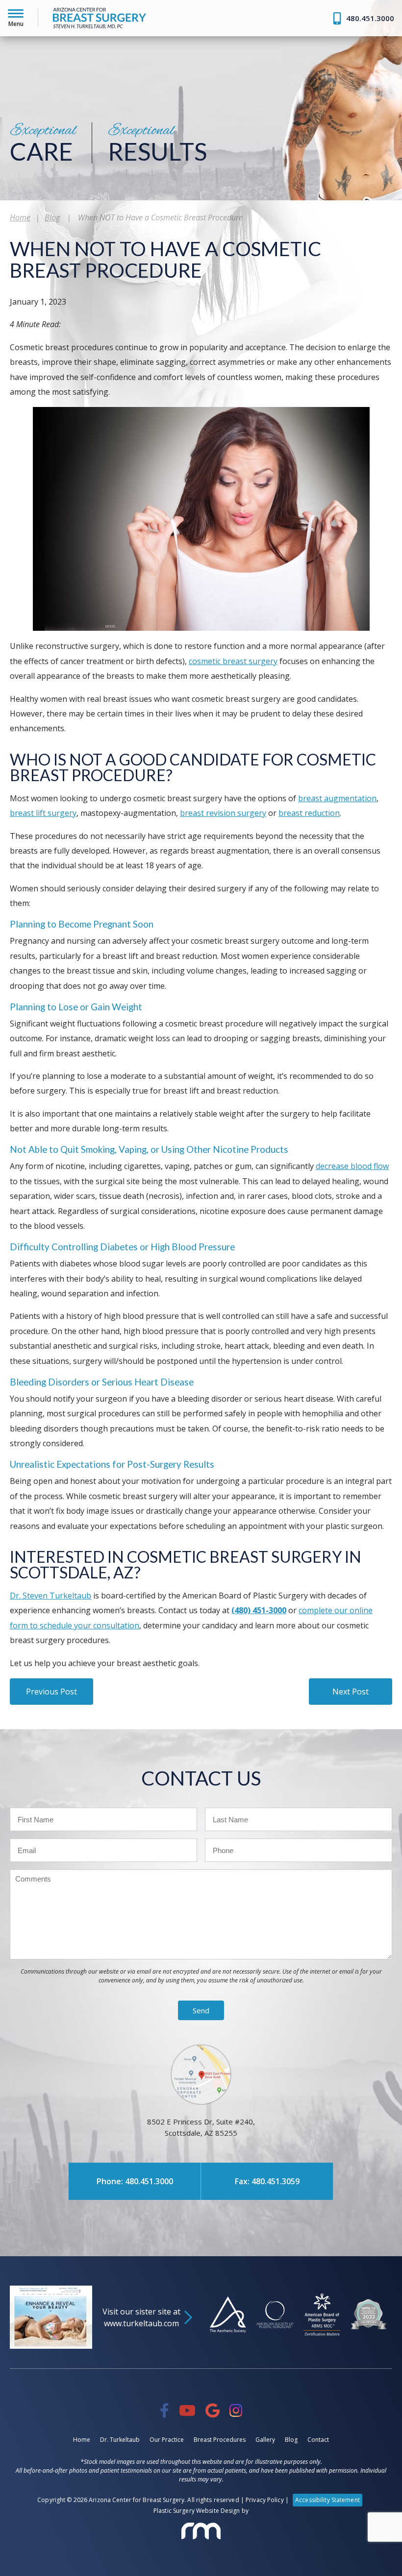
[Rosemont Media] (201, 2531)
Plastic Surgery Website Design (197, 2511)
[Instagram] (236, 2410)
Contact (318, 2440)
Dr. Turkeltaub (42, 90)
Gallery (265, 2440)
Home (29, 67)
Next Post (351, 1692)
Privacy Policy (265, 2500)
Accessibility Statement (327, 2500)
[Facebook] (164, 2410)
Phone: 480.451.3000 (135, 2181)
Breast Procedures (220, 2440)
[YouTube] (187, 2410)
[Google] (213, 2410)
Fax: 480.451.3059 (267, 2181)
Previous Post (51, 1692)
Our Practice (167, 2440)
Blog (52, 217)
